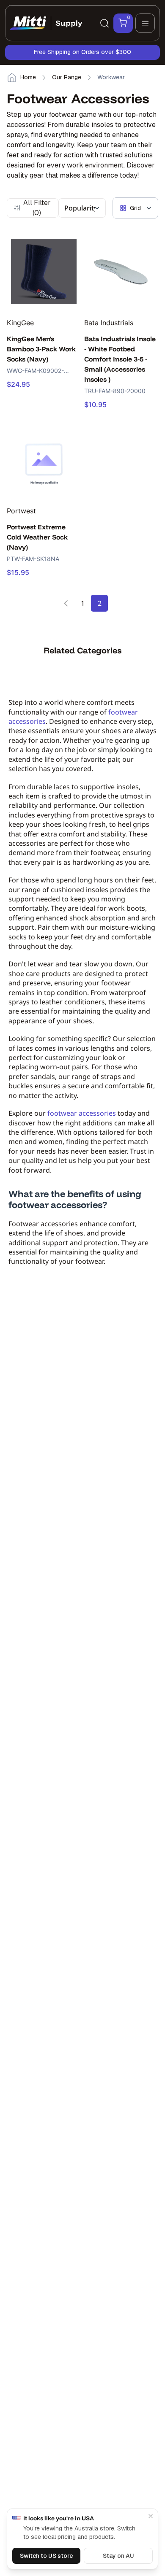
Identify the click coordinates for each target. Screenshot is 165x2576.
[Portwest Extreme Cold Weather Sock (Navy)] (44, 459)
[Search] (104, 23)
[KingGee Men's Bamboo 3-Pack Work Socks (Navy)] (44, 271)
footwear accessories (82, 1113)
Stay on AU (118, 2556)
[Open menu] (145, 23)
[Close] (151, 2516)
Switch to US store (47, 2556)
